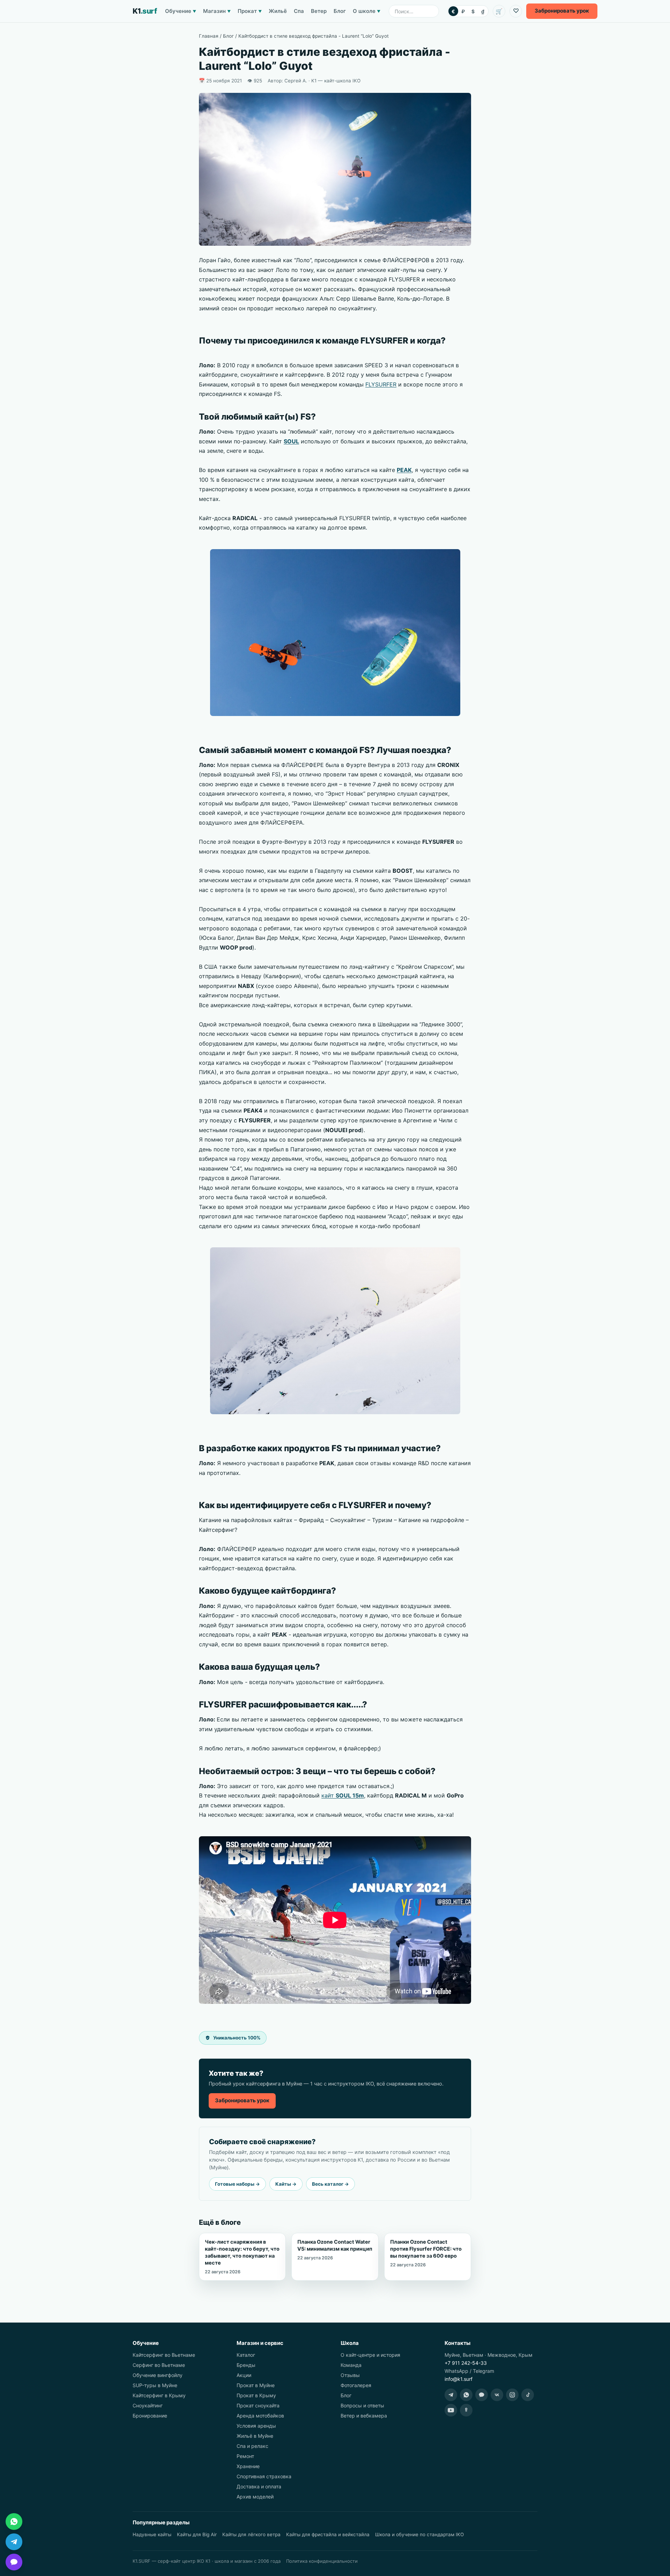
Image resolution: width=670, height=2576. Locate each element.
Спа (299, 11)
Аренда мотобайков (260, 2416)
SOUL (291, 441)
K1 (145, 11)
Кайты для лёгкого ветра (251, 2534)
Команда (351, 2365)
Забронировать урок (242, 2100)
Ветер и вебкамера (364, 2416)
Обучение (181, 11)
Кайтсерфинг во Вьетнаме (164, 2355)
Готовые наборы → (237, 2184)
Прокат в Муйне (256, 2385)
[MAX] (482, 2395)
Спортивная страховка (264, 2476)
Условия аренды (256, 2426)
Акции (244, 2375)
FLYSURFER (381, 384)
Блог (340, 11)
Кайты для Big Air (197, 2534)
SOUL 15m (350, 1795)
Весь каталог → (330, 2184)
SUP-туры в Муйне (155, 2385)
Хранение (248, 2466)
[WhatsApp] (466, 2395)
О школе (367, 11)
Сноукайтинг (148, 2405)
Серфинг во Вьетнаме (159, 2365)
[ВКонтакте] (497, 2395)
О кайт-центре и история (370, 2355)
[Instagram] (512, 2395)
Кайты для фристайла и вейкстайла (328, 2534)
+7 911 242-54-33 (466, 2363)
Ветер (319, 11)
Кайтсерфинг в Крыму (159, 2395)
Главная (209, 36)
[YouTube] (451, 2410)
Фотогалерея (356, 2385)
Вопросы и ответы (362, 2405)
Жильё (278, 11)
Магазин (217, 11)
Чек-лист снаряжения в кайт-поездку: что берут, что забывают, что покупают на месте (242, 2257)
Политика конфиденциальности (322, 2561)
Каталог (246, 2355)
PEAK (404, 470)
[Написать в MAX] (14, 2562)
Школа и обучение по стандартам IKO (419, 2534)
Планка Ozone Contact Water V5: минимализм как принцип (335, 2250)
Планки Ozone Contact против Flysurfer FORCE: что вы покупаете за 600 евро (426, 2253)
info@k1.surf (459, 2379)
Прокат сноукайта (258, 2405)
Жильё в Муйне (255, 2436)
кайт (329, 1795)
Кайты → (286, 2184)
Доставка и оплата (259, 2486)
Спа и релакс (252, 2446)
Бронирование (150, 2416)
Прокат (250, 11)
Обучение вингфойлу (158, 2375)
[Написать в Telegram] (14, 2542)
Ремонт (245, 2456)
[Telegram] (451, 2395)
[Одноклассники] (466, 2410)
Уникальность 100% (237, 2038)
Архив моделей (255, 2497)
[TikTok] (528, 2395)
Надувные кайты (152, 2534)
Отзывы (350, 2375)
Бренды (246, 2365)
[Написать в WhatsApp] (14, 2522)
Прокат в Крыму (256, 2395)
